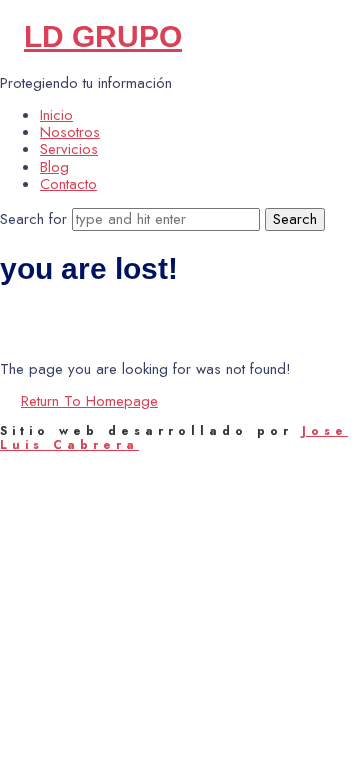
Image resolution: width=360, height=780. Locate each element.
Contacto (68, 184)
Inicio (56, 115)
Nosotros (70, 132)
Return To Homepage (89, 401)
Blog (54, 167)
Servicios (69, 149)
